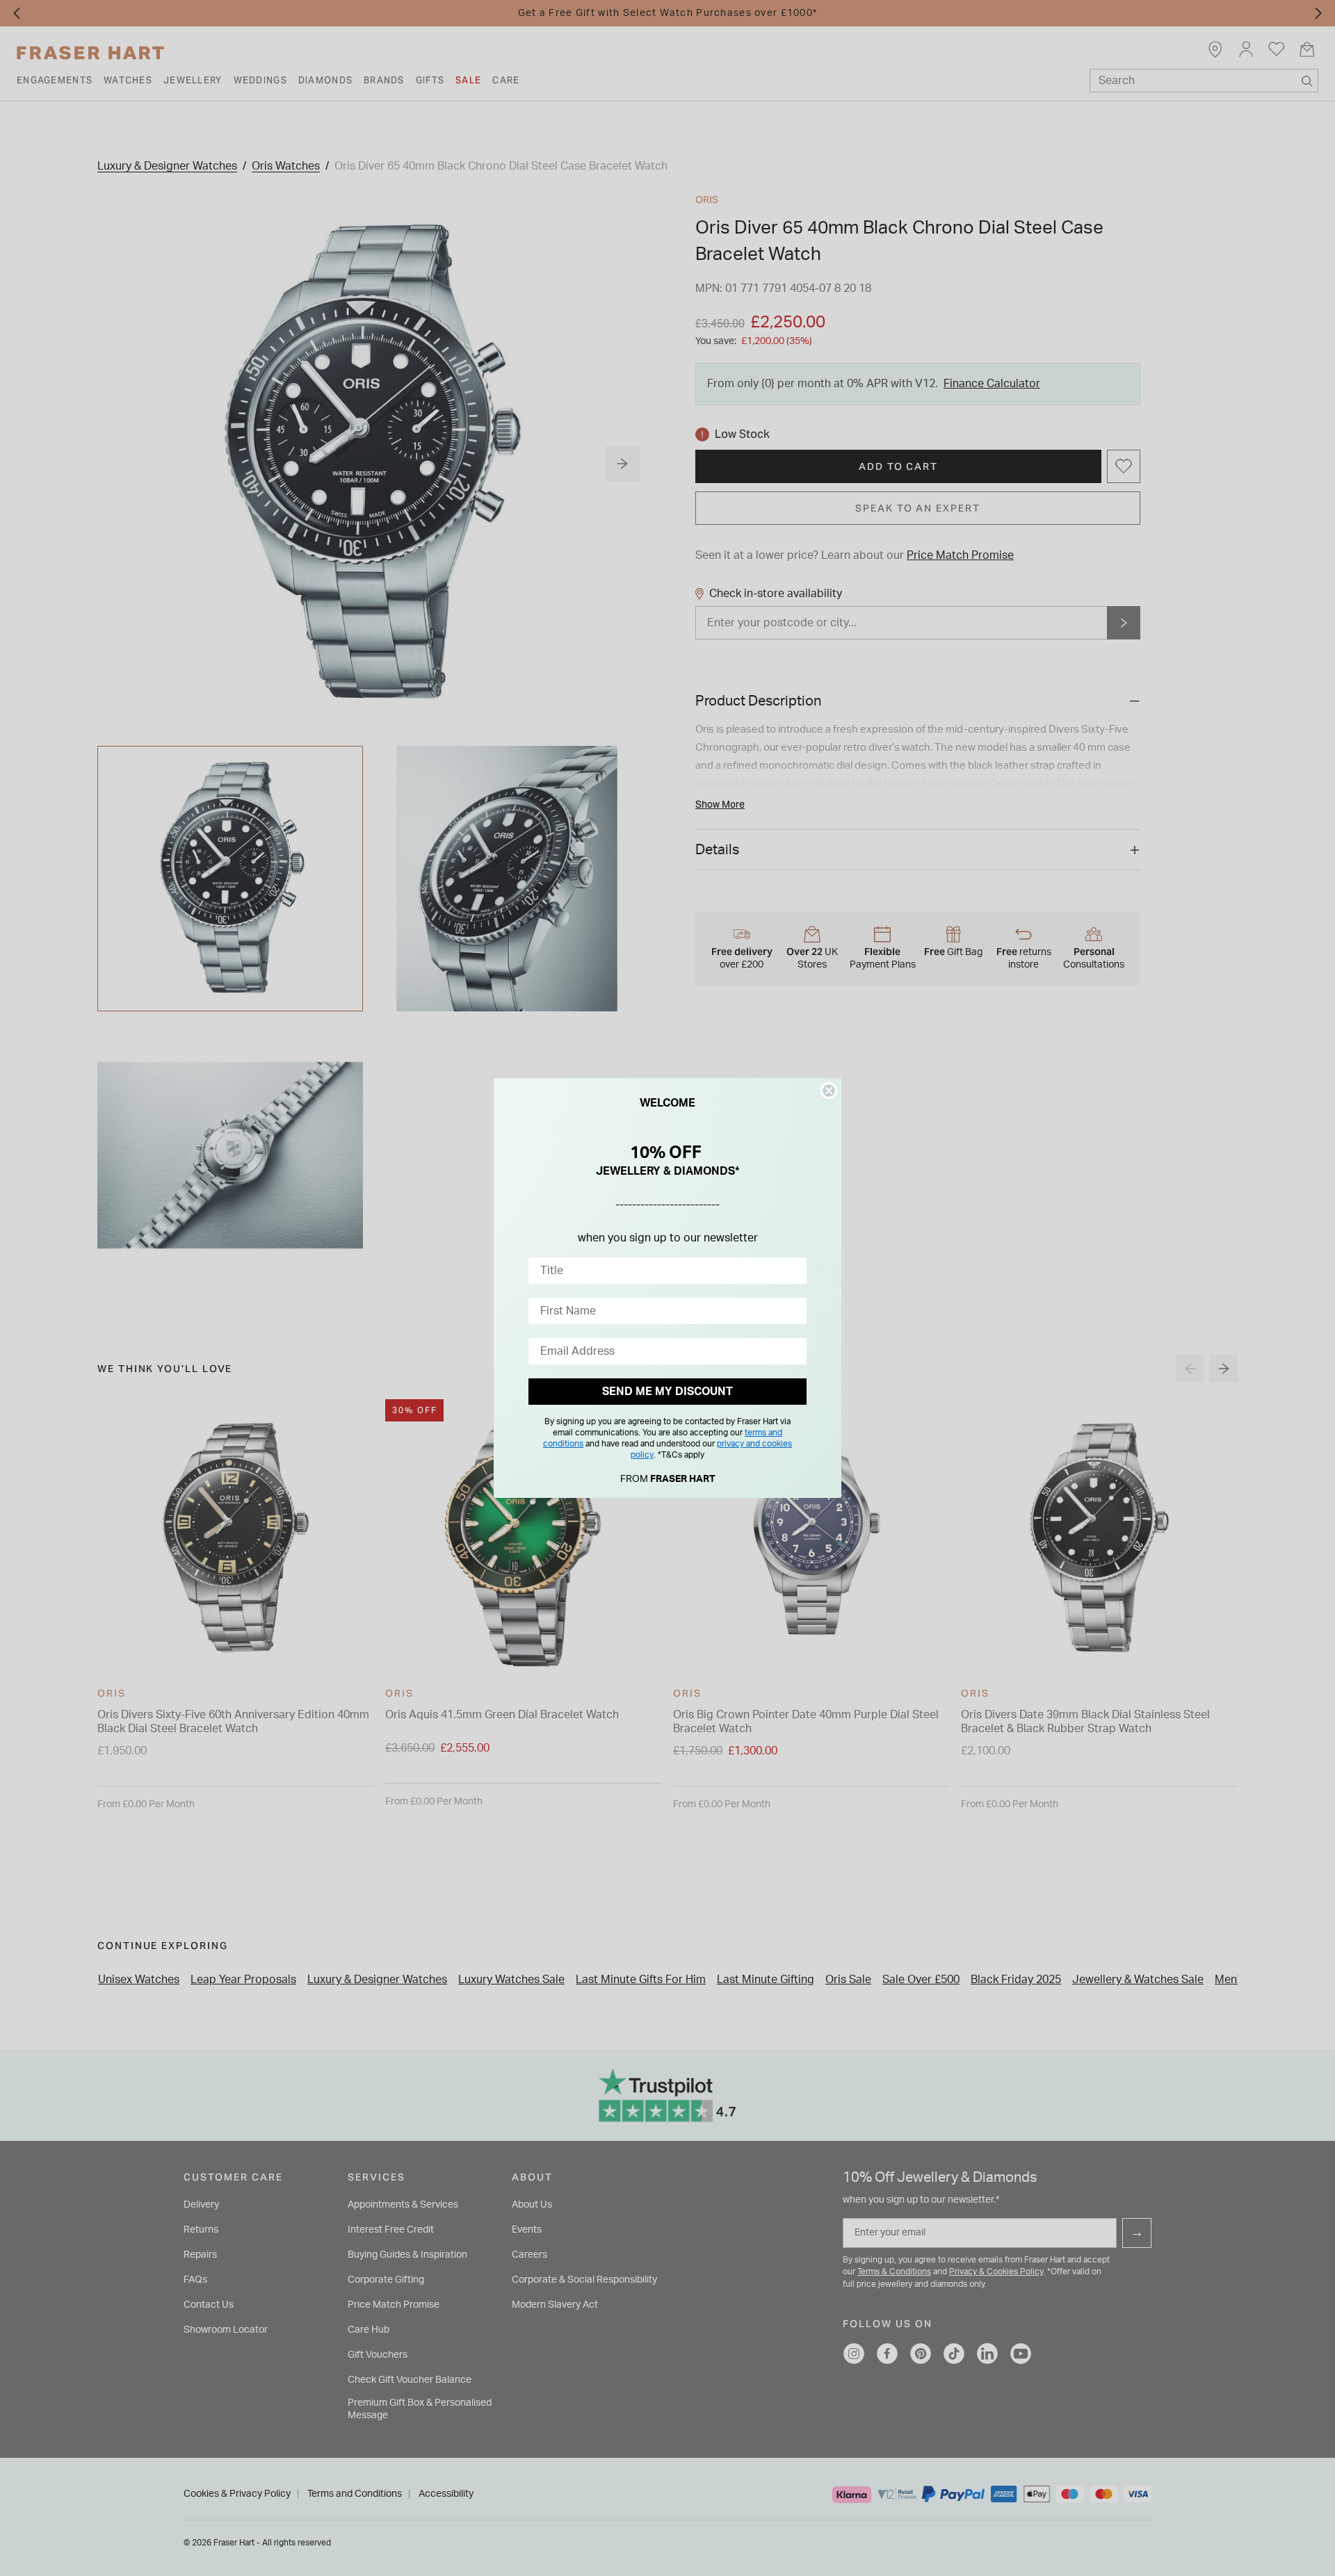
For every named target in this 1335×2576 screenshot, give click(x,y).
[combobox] (663, 1271)
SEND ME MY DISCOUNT (667, 1392)
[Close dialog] (829, 1091)
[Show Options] (793, 1271)
